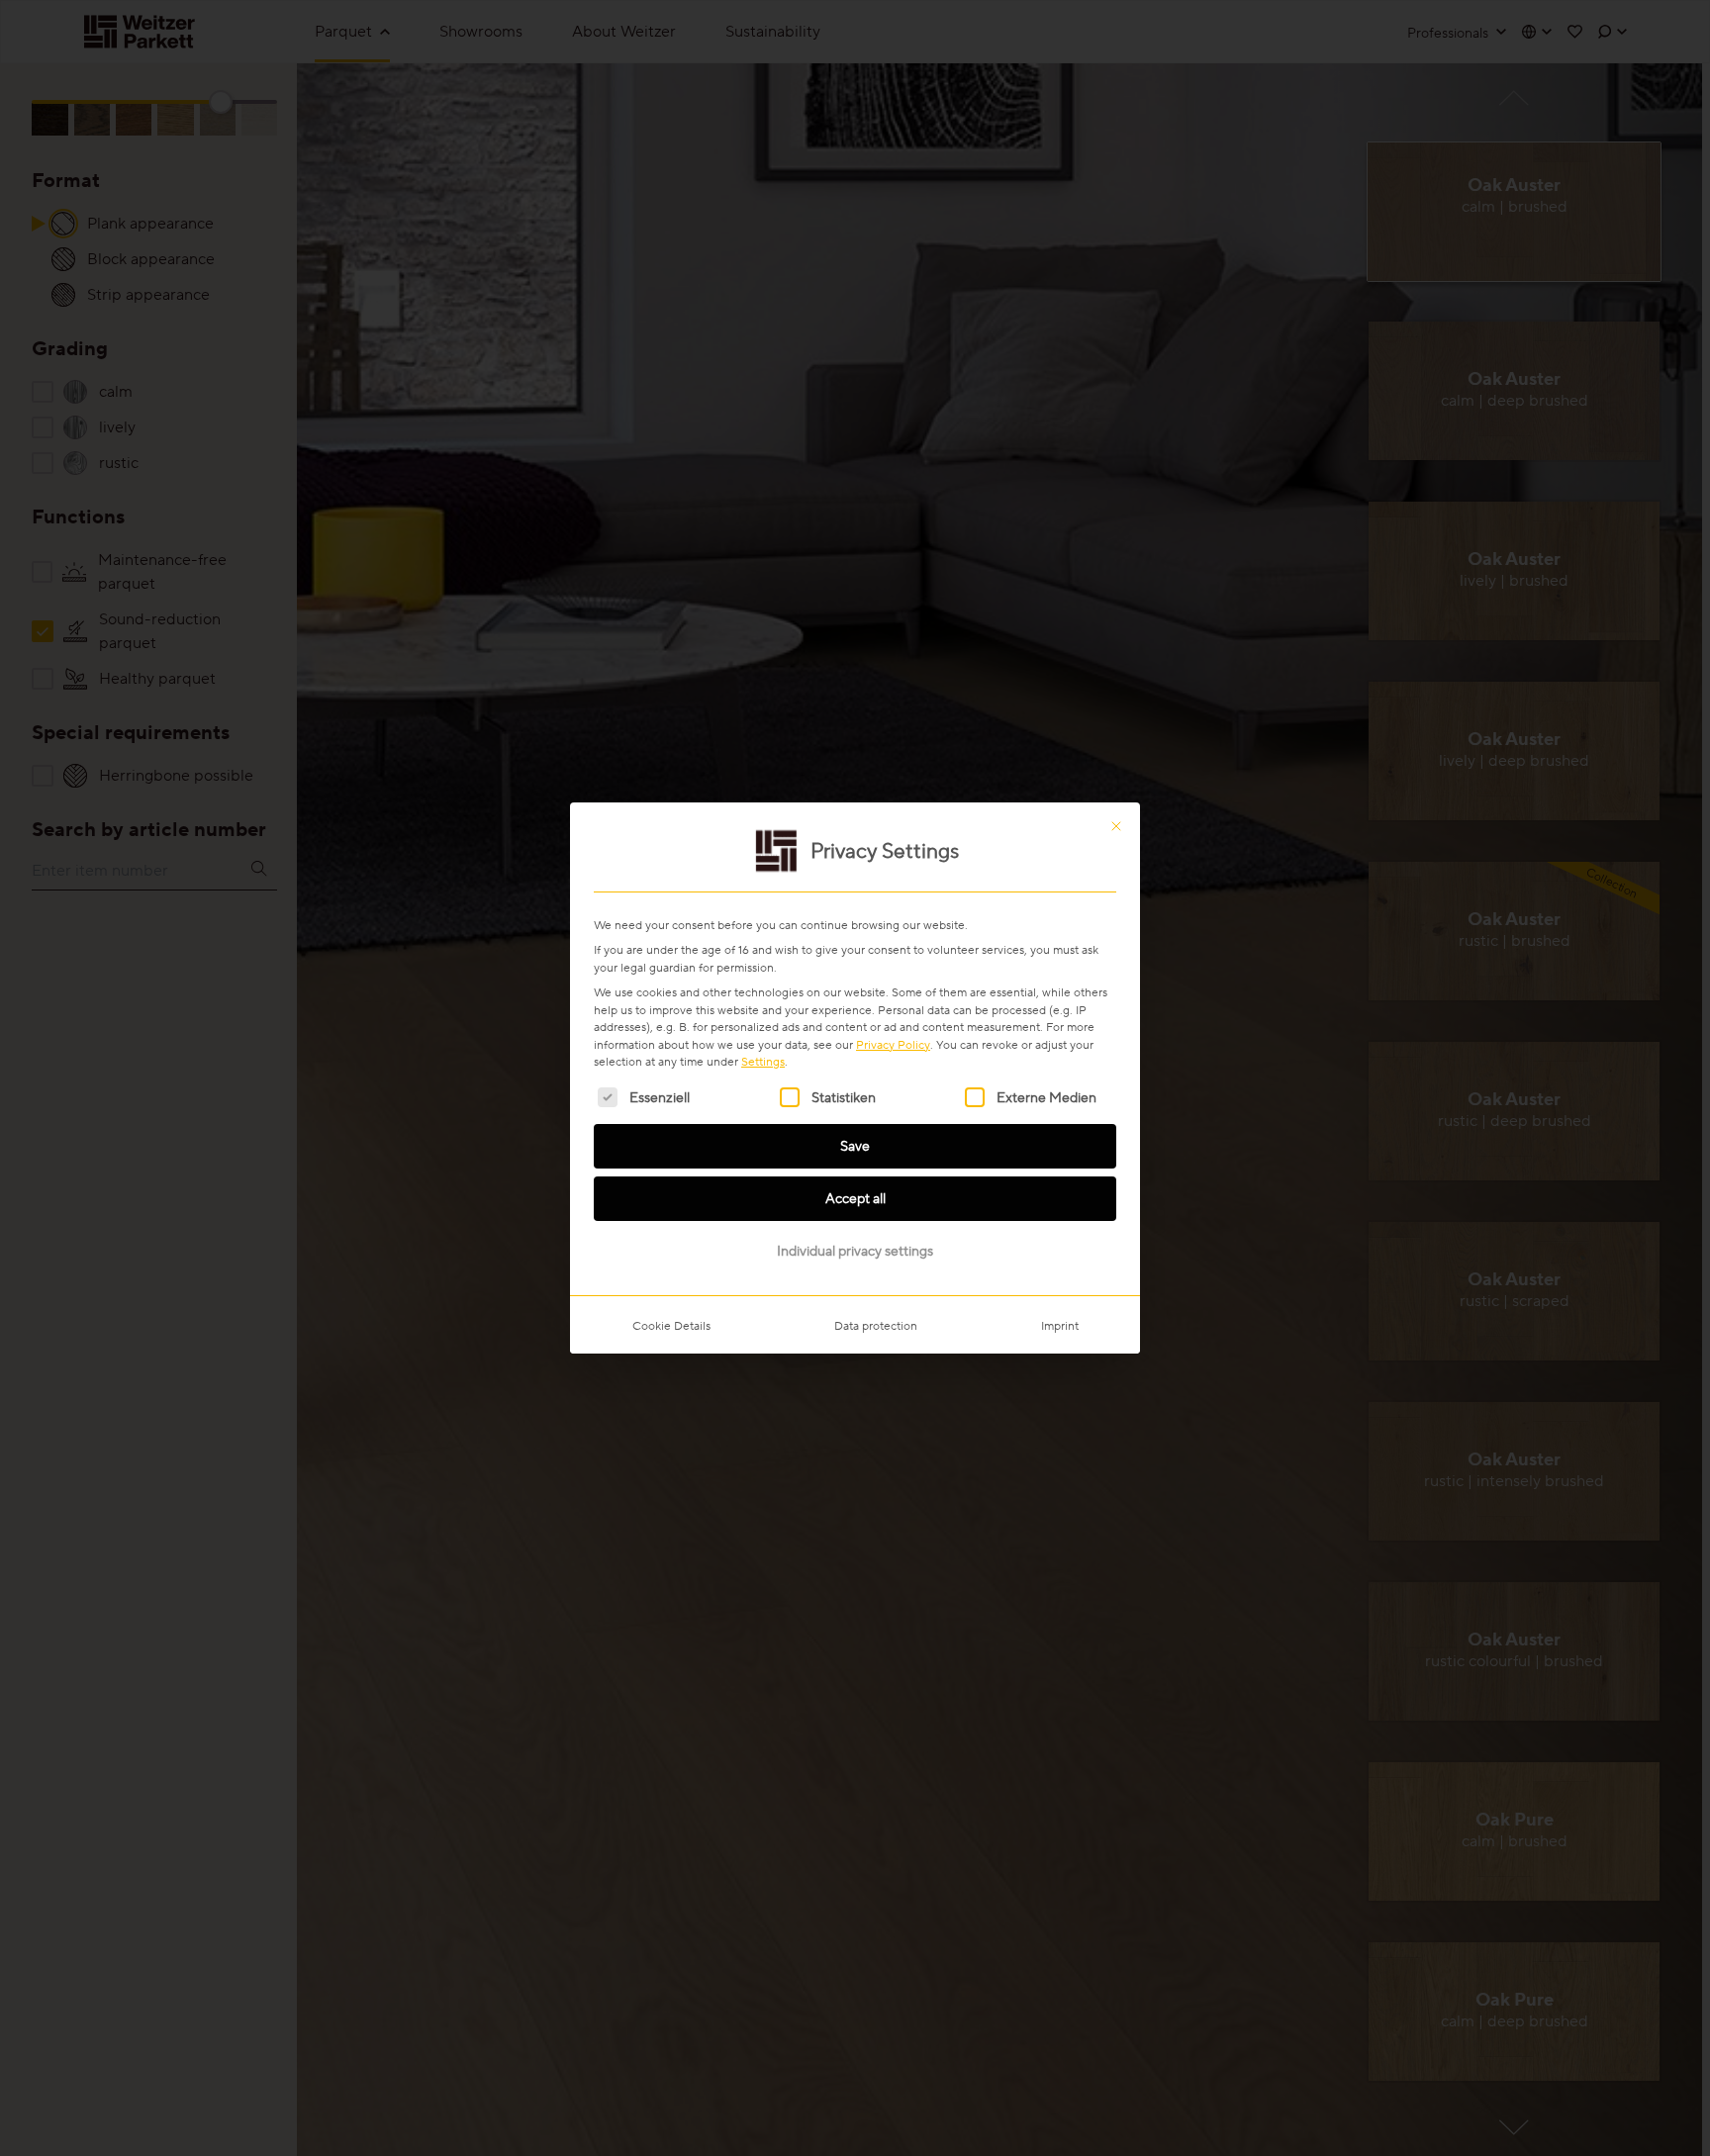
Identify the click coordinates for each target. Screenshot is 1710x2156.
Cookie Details (671, 1325)
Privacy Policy (893, 1044)
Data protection (876, 1325)
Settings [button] (763, 1061)
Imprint (1060, 1325)
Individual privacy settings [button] (855, 1251)
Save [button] (855, 1146)
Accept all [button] (855, 1198)
